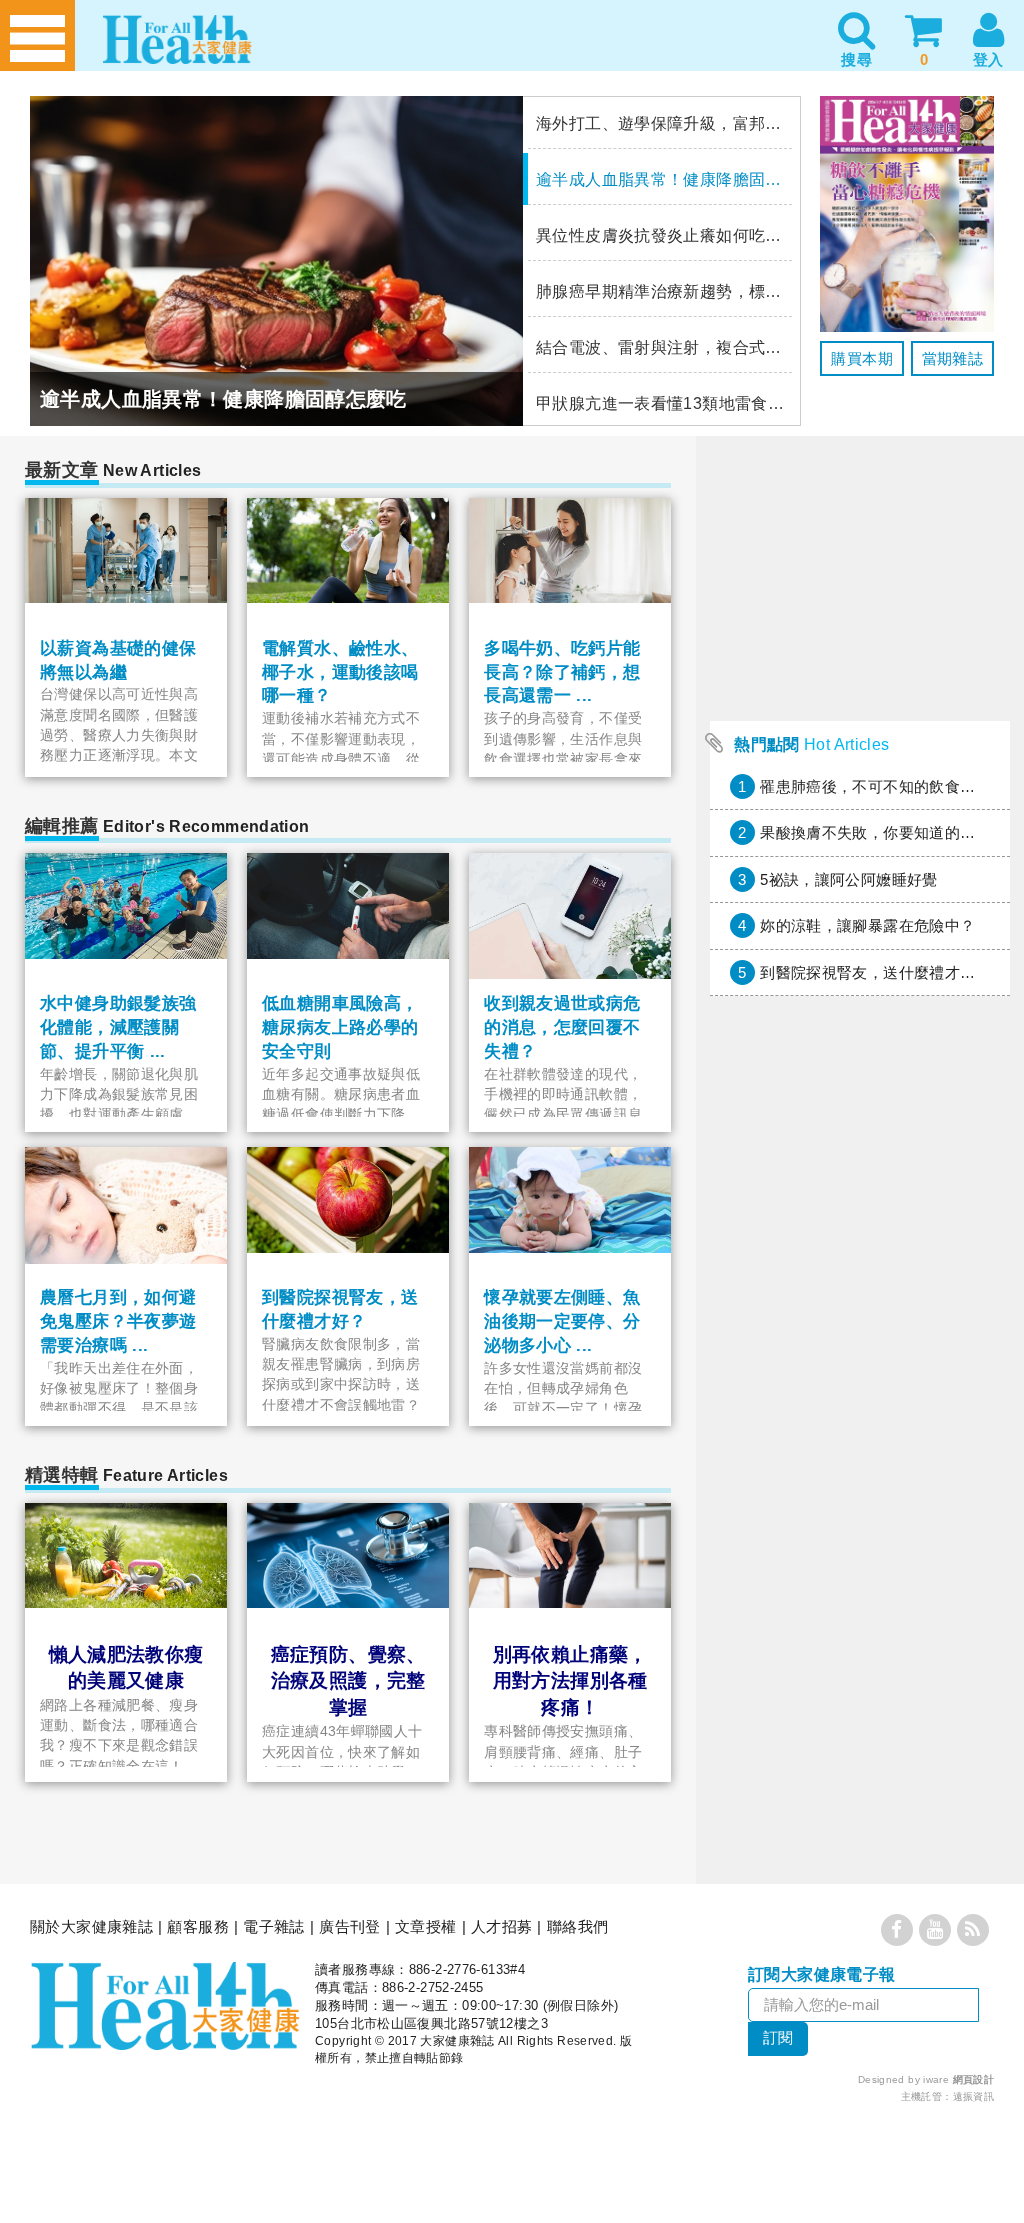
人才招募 (502, 1926)
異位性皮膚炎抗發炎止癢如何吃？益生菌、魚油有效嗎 (660, 235)
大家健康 (165, 2006)
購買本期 (862, 358)
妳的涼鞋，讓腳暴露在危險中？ (867, 925)
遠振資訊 (974, 2096)
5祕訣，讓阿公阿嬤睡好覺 (849, 879)
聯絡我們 (578, 1926)
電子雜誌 (274, 1926)
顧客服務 (198, 1926)
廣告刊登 (350, 1926)
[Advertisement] (860, 1566)
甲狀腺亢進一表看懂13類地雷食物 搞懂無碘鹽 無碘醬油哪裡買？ (660, 403)
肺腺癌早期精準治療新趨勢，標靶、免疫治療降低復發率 (660, 291)
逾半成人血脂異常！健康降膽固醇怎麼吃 (660, 179)
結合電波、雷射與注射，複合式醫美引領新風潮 (660, 347)
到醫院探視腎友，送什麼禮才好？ (875, 972)
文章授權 (426, 1926)
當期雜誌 (953, 358)
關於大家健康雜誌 (91, 1926)
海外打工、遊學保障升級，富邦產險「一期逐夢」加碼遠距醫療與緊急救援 (660, 123)
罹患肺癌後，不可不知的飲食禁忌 (875, 786)
